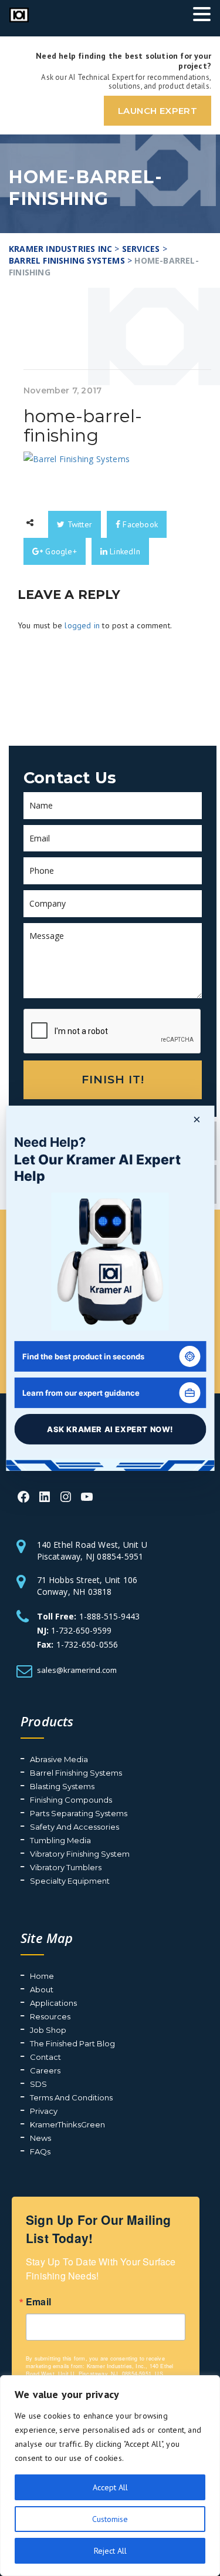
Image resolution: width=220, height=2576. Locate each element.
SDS (38, 2084)
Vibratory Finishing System (80, 1854)
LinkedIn (124, 551)
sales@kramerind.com (77, 1670)
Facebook (139, 524)
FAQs (40, 2151)
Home (42, 1976)
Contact (45, 2057)
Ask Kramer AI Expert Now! (110, 1429)
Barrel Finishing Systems (76, 1773)
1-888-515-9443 (109, 1616)
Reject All (110, 2551)
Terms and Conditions (71, 2097)
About (42, 1989)
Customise (110, 2519)
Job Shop (48, 2030)
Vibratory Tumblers (66, 1867)
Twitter (78, 524)
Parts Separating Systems (79, 1813)
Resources (50, 2016)
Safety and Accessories (75, 1827)
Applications (53, 2003)
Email (38, 2302)
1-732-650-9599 (81, 1630)
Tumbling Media (60, 1840)
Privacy (44, 2111)
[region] (110, 2476)
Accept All (110, 2487)
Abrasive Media (59, 1759)
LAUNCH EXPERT (158, 111)
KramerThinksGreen (67, 2124)
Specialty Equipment (70, 1881)
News (40, 2138)
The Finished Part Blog (72, 2043)
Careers (45, 2070)
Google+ (60, 551)
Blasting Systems (62, 1786)
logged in (82, 625)
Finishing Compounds (71, 1800)
